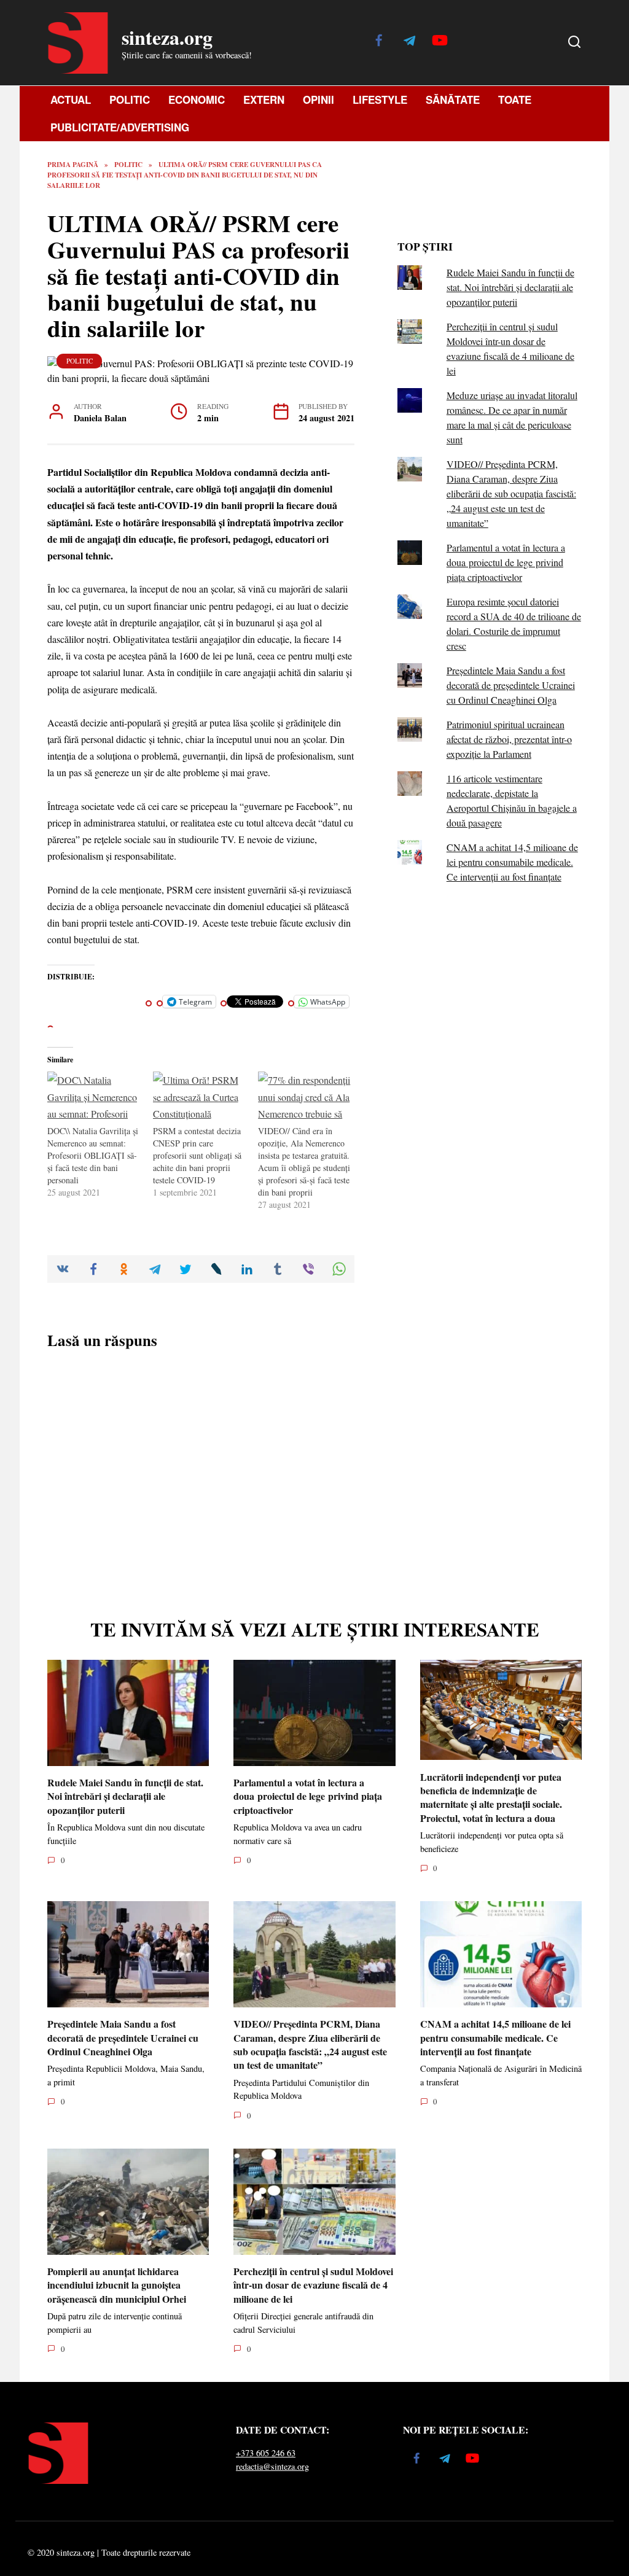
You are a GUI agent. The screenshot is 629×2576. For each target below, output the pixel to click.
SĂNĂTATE (453, 99)
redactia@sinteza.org (272, 2466)
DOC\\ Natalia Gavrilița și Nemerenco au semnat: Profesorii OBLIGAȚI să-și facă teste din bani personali (93, 1155)
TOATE (515, 99)
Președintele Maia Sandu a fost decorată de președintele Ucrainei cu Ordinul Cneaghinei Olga (511, 685)
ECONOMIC (197, 99)
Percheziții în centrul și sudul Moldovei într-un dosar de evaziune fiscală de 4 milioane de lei (313, 2285)
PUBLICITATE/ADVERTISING (120, 127)
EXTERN (264, 99)
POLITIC (130, 99)
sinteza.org (167, 37)
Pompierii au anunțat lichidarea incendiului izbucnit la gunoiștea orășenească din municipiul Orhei (117, 2285)
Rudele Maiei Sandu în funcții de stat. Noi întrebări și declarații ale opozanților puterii (510, 287)
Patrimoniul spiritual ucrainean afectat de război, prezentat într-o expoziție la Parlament (509, 739)
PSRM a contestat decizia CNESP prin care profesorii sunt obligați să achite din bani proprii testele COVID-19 (197, 1155)
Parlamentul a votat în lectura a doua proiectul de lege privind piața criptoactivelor (506, 562)
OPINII (318, 99)
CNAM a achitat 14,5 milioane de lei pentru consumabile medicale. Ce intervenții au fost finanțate (512, 862)
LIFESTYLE (380, 99)
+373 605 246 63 (266, 2453)
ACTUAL (71, 99)
